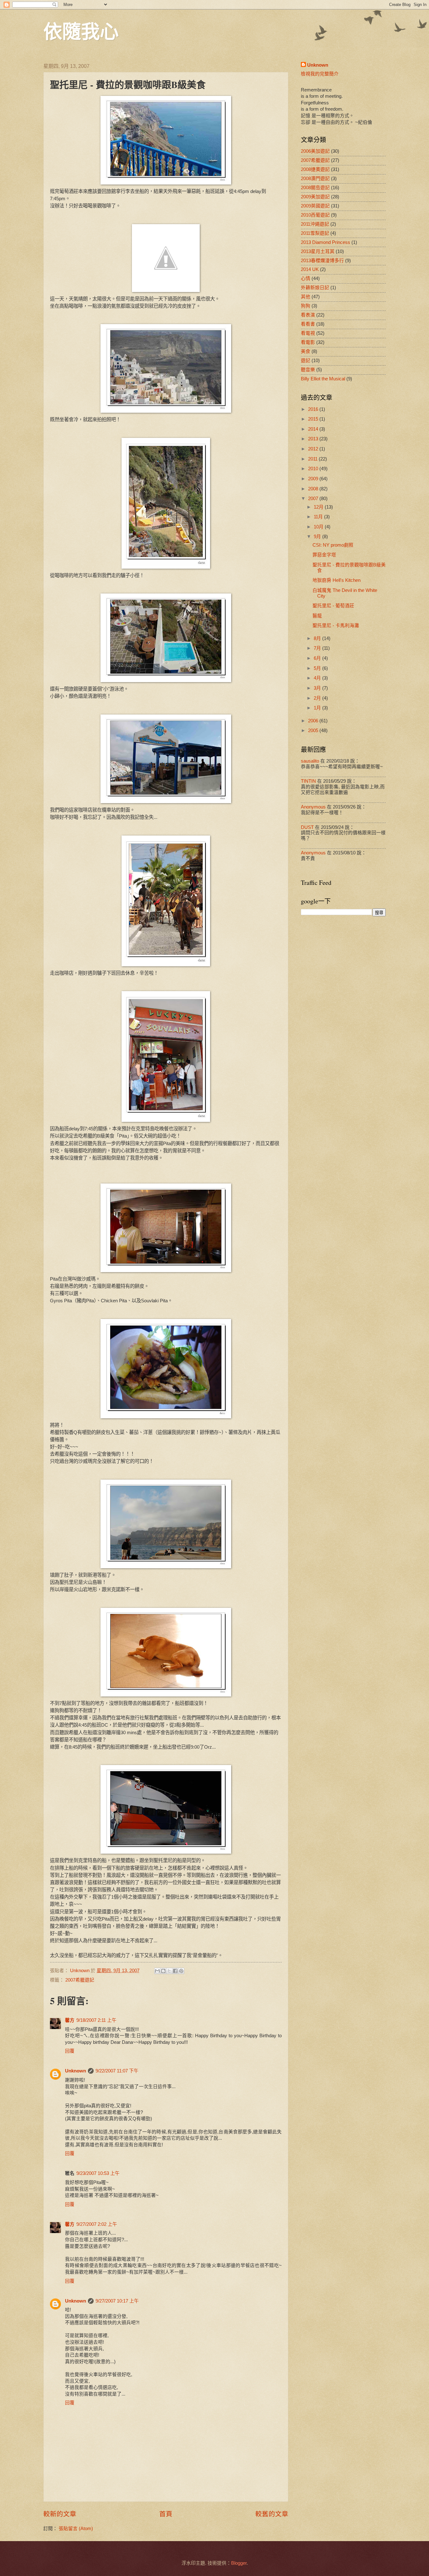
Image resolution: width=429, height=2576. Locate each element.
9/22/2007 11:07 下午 (117, 2071)
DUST (307, 827)
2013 (314, 439)
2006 (314, 721)
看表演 (308, 315)
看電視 (308, 333)
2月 (318, 698)
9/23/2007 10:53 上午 (98, 2173)
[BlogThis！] (163, 1971)
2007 (314, 499)
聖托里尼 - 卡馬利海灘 (336, 626)
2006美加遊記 (315, 151)
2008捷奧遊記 (315, 169)
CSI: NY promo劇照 (333, 545)
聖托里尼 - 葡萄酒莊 (333, 606)
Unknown (76, 2071)
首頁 (166, 2514)
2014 (314, 429)
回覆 (70, 2051)
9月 (318, 537)
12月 (319, 507)
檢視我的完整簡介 (320, 74)
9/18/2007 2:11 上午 (96, 2020)
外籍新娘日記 (315, 288)
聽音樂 (308, 370)
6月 (318, 658)
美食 (306, 351)
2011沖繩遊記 (315, 224)
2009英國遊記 (315, 206)
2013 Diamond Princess (326, 242)
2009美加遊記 (315, 197)
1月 (318, 708)
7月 (318, 648)
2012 (314, 449)
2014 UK (310, 269)
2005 (314, 731)
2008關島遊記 (315, 188)
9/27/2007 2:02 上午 (97, 2224)
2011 (313, 459)
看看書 (308, 324)
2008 (314, 489)
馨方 (70, 2020)
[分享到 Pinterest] (181, 1971)
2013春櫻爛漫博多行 (322, 261)
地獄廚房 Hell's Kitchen (337, 580)
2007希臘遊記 (80, 1980)
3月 (318, 688)
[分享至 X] (169, 1971)
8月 (318, 638)
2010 (314, 469)
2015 (314, 419)
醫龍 (317, 616)
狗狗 (306, 306)
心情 (306, 279)
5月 (318, 668)
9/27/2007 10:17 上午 (117, 2301)
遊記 (306, 361)
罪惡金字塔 (324, 555)
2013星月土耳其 (318, 251)
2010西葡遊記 (315, 215)
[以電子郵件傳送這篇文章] (157, 1971)
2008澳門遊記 (315, 179)
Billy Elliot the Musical (323, 379)
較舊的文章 (272, 2514)
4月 (318, 678)
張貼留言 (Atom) (76, 2529)
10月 (319, 527)
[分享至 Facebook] (175, 1971)
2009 (314, 479)
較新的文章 (60, 2514)
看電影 (308, 342)
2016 (314, 409)
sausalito (310, 761)
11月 (319, 517)
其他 (306, 297)
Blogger (239, 2563)
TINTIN (308, 781)
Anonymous (313, 807)
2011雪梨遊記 (315, 233)
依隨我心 (81, 31)
